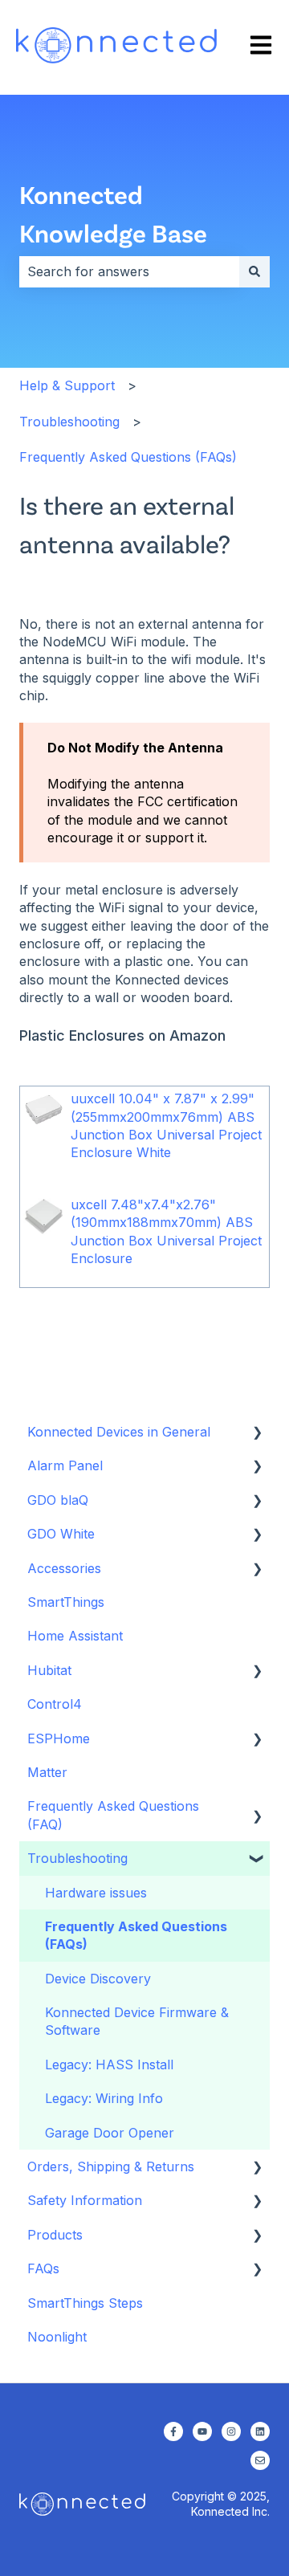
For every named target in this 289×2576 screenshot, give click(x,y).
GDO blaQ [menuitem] (58, 1500)
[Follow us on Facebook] (173, 2431)
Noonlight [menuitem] (57, 2337)
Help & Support (67, 385)
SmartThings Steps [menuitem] (85, 2303)
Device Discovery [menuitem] (98, 1979)
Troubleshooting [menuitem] (77, 1858)
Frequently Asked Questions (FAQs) (128, 457)
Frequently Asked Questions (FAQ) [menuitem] (113, 1815)
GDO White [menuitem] (61, 1534)
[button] (257, 1433)
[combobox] (129, 271)
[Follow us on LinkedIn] (260, 2431)
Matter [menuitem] (47, 1772)
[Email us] (260, 2460)
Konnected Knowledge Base (113, 213)
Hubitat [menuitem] (49, 1670)
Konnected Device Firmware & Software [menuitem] (137, 2021)
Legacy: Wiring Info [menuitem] (104, 2098)
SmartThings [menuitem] (66, 1602)
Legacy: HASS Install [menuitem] (109, 2064)
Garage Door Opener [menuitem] (110, 2133)
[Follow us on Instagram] (231, 2431)
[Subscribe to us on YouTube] (202, 2431)
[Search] (254, 271)
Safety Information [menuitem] (85, 2200)
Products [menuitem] (55, 2235)
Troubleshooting (69, 422)
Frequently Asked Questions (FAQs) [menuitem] (136, 1935)
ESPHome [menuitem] (59, 1738)
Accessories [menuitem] (64, 1568)
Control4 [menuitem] (55, 1704)
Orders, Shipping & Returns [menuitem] (111, 2166)
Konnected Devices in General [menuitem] (119, 1432)
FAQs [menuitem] (43, 2268)
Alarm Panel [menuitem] (65, 1465)
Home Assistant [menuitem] (75, 1636)
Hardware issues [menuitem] (96, 1893)
